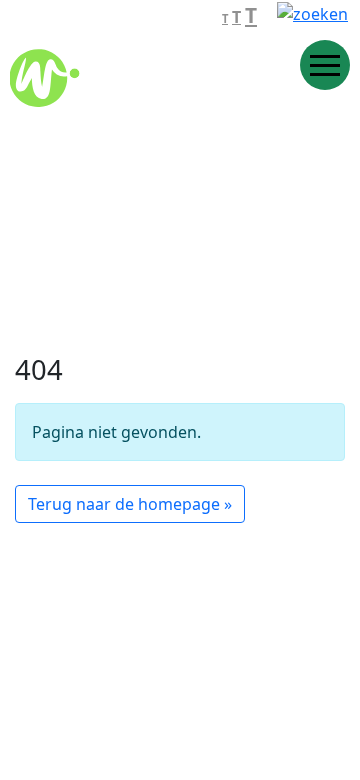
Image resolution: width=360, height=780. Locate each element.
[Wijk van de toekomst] (145, 72)
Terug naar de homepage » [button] (130, 504)
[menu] (325, 65)
